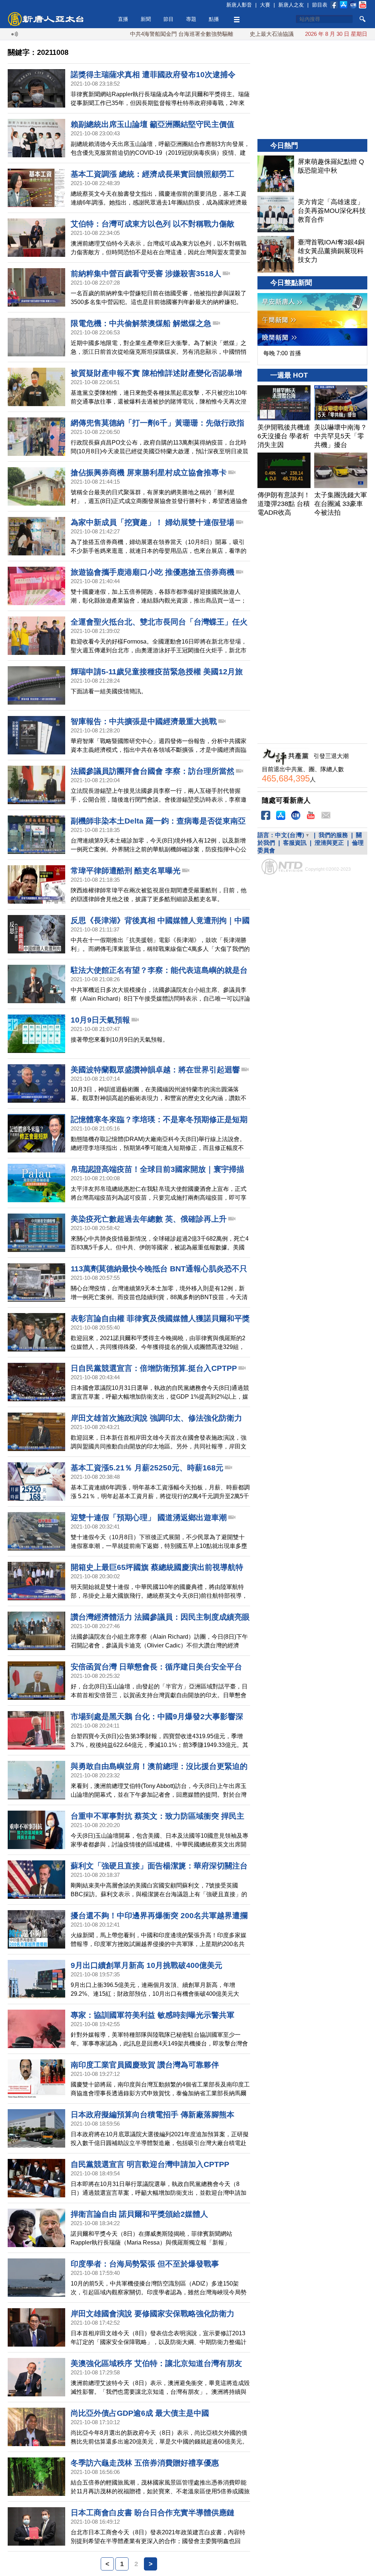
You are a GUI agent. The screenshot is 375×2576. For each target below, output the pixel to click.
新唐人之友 (291, 5)
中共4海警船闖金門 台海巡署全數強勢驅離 (127, 34)
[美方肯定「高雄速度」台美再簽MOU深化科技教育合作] (276, 214)
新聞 (146, 19)
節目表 (320, 5)
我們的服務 (333, 835)
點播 (214, 19)
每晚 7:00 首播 (282, 353)
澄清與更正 (329, 843)
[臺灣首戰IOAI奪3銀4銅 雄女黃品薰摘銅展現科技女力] (276, 254)
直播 (123, 19)
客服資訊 (295, 843)
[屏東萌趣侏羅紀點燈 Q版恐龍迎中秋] (276, 174)
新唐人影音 (239, 5)
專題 (191, 19)
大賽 (265, 5)
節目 (168, 19)
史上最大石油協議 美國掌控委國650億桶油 (247, 34)
